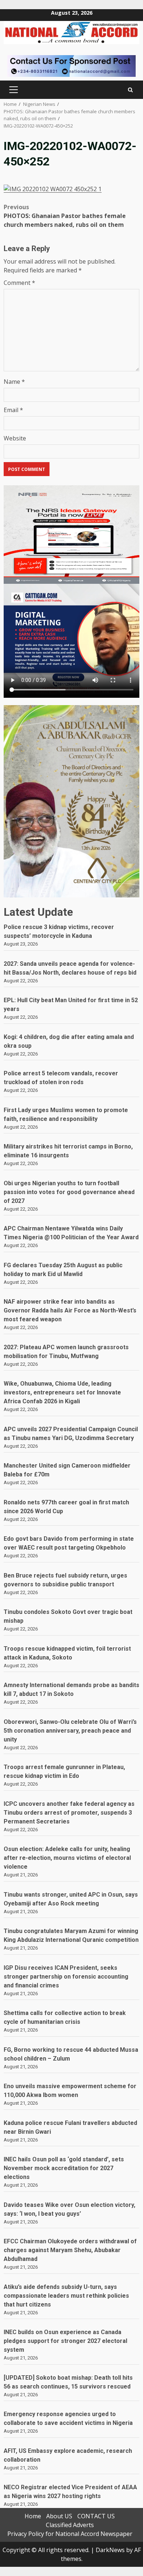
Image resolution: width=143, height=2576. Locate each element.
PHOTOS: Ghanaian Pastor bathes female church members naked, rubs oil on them (65, 216)
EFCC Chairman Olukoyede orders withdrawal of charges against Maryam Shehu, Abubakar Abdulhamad (70, 2250)
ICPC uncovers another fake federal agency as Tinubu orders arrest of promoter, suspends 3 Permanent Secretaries (69, 1813)
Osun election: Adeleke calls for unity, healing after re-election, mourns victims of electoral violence (67, 1858)
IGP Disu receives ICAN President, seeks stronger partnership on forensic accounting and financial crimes (66, 1977)
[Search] (130, 90)
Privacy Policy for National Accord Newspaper (70, 2534)
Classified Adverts (70, 2525)
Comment (19, 283)
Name (14, 382)
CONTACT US (96, 2516)
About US (59, 2516)
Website (15, 438)
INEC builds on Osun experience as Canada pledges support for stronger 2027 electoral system (65, 2341)
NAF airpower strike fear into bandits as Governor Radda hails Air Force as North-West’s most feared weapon (70, 1310)
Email (13, 410)
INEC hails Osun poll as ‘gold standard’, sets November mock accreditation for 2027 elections (64, 2168)
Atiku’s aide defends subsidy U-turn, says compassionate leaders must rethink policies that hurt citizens (66, 2296)
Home (33, 2516)
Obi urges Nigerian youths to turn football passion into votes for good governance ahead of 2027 (69, 1192)
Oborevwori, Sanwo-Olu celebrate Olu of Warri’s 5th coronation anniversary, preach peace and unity (70, 1731)
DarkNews (110, 2550)
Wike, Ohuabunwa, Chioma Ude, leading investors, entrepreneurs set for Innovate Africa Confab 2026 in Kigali (62, 1392)
